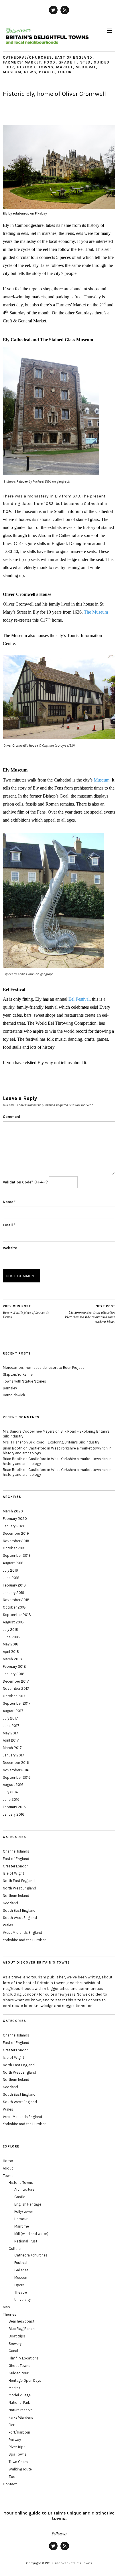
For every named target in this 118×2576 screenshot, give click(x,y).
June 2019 (11, 1578)
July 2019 (10, 1570)
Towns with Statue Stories (24, 1381)
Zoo (12, 2477)
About (8, 2168)
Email (9, 1225)
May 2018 (11, 1644)
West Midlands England (22, 1933)
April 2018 (11, 1652)
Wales (8, 1925)
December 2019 (16, 1533)
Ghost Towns (19, 2366)
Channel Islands (16, 1851)
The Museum (96, 612)
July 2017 (10, 1718)
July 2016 (10, 1792)
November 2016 (16, 1770)
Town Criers (18, 2462)
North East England (19, 1881)
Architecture (24, 2189)
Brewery (15, 2344)
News (30, 72)
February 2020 (15, 1519)
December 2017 (16, 1681)
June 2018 (11, 1637)
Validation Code (17, 1182)
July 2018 (11, 1630)
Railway (15, 2440)
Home (8, 2161)
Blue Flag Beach (22, 2329)
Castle (20, 2197)
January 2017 (14, 1755)
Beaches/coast (21, 2321)
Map (6, 2307)
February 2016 (14, 1807)
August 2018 (13, 1622)
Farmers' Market (22, 62)
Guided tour (18, 2373)
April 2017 (11, 1740)
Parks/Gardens (21, 2417)
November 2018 (16, 1600)
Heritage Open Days (25, 2380)
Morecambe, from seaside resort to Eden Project (43, 1368)
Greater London (16, 1866)
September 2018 (17, 1615)
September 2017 (17, 1703)
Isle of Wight (13, 1873)
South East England (19, 1910)
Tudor (65, 72)
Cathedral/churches (27, 57)
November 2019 (16, 1541)
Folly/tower (24, 2211)
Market (64, 67)
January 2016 (14, 1814)
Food (50, 62)
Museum (12, 72)
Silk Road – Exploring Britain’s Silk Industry (64, 1442)
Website (10, 1248)
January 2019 (14, 1593)
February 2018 (14, 1666)
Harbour (21, 2219)
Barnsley (10, 1388)
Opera (19, 2285)
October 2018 (14, 1607)
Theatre (21, 2292)
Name (9, 1202)
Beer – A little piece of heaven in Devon (26, 1312)
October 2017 (14, 1696)
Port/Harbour (19, 2432)
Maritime (22, 2226)
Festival (21, 2263)
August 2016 (13, 1785)
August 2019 (13, 1563)
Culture (15, 2249)
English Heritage (28, 2204)
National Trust (26, 2241)
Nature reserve (21, 2410)
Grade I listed (75, 62)
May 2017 (11, 1733)
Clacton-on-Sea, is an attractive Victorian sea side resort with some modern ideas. (90, 1314)
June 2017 (11, 1726)
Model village (20, 2395)
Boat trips (17, 2336)
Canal (13, 2351)
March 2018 (12, 1659)
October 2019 (14, 1548)
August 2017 (13, 1711)
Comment (12, 1117)
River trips (17, 2447)
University (22, 2300)
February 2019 (14, 1585)
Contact (10, 2484)
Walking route (20, 2469)
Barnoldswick (14, 1395)
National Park (19, 2403)
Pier (11, 2425)
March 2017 (12, 1748)
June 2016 (11, 1799)
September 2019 (17, 1555)
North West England (19, 1888)
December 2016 (16, 1763)
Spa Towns (18, 2454)
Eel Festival (79, 999)
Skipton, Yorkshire (18, 1374)
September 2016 (17, 1777)
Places (47, 72)
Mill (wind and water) (31, 2234)
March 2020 (13, 1511)
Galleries (21, 2270)
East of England (74, 57)
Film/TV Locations (24, 2358)
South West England (20, 1918)
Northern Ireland (16, 1896)
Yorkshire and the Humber (24, 1940)
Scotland (10, 1903)
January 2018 (14, 1674)
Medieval (86, 67)
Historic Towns (35, 67)
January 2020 (14, 1526)
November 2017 (16, 1688)
